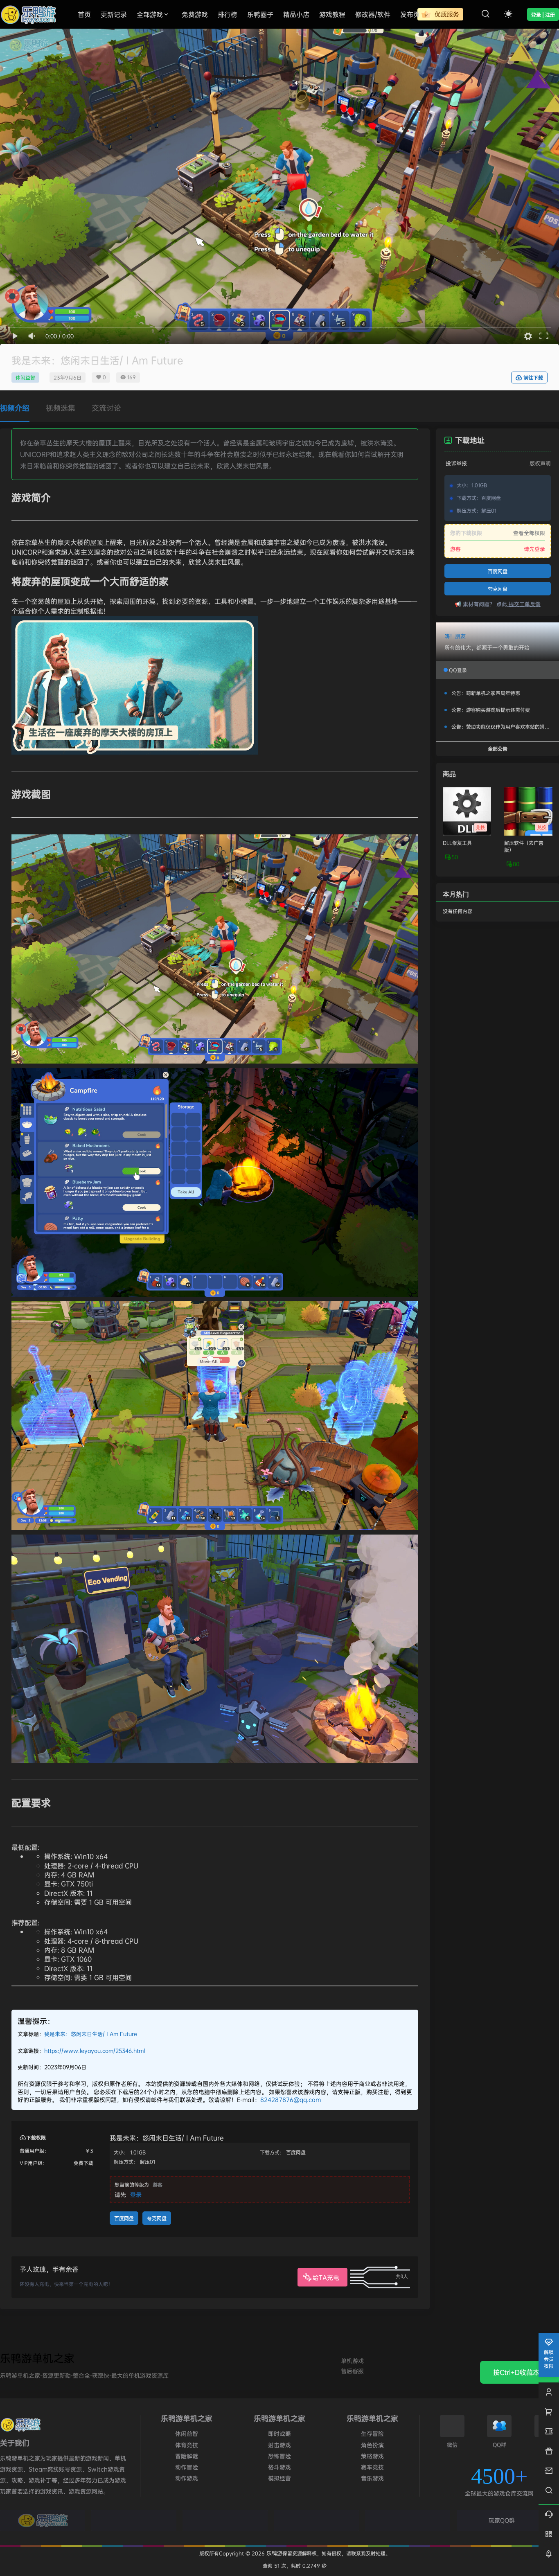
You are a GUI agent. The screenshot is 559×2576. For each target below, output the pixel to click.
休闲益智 (25, 377)
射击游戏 (279, 2445)
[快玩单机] (408, 2520)
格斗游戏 (279, 2467)
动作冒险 (187, 2467)
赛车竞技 (372, 2467)
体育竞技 (187, 2445)
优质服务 (446, 14)
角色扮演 (372, 2445)
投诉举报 (456, 463)
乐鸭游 (274, 2553)
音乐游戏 (372, 2478)
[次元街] (316, 2520)
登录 (136, 2194)
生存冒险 (372, 2433)
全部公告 (498, 749)
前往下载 (533, 378)
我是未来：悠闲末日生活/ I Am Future (91, 2034)
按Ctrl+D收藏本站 (520, 2372)
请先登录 (534, 549)
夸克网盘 (157, 2219)
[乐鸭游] (43, 2520)
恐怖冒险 (279, 2456)
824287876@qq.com (291, 2099)
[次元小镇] (225, 2520)
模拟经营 (279, 2478)
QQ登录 (458, 670)
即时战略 (279, 2433)
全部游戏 (150, 14)
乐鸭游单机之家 (37, 2358)
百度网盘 (124, 2219)
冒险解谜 (187, 2456)
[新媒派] (134, 2520)
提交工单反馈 (524, 604)
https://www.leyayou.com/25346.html (95, 2051)
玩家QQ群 (502, 2520)
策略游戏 (372, 2456)
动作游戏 (187, 2478)
